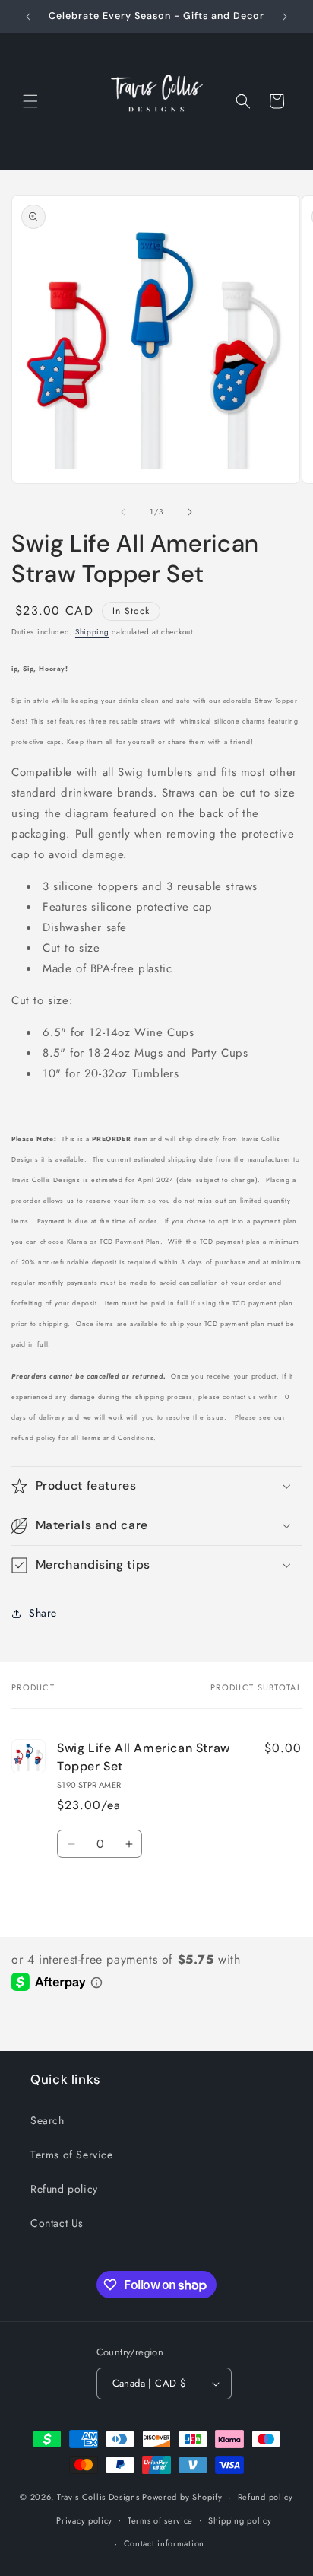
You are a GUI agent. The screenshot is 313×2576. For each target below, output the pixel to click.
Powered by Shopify (182, 2497)
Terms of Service (72, 2155)
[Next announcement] (285, 17)
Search (47, 2120)
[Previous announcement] (28, 17)
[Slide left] (123, 512)
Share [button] (43, 1613)
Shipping (92, 632)
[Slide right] (190, 512)
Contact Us (57, 2223)
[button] (30, 101)
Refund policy (64, 2189)
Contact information (164, 2543)
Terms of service (160, 2520)
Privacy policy (84, 2520)
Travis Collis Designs (98, 2497)
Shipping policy (240, 2520)
